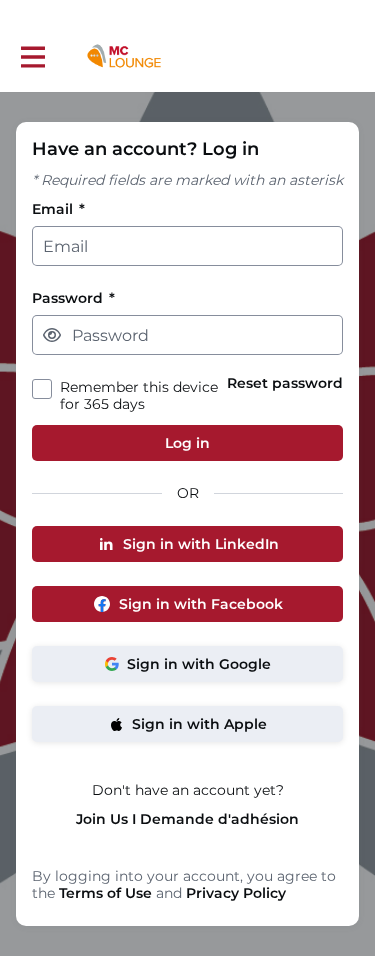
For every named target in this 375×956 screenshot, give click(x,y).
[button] (52, 335)
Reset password (285, 383)
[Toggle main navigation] (32, 56)
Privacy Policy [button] (236, 893)
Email (58, 209)
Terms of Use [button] (105, 893)
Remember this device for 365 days (139, 396)
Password (73, 298)
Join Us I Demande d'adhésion (187, 819)
